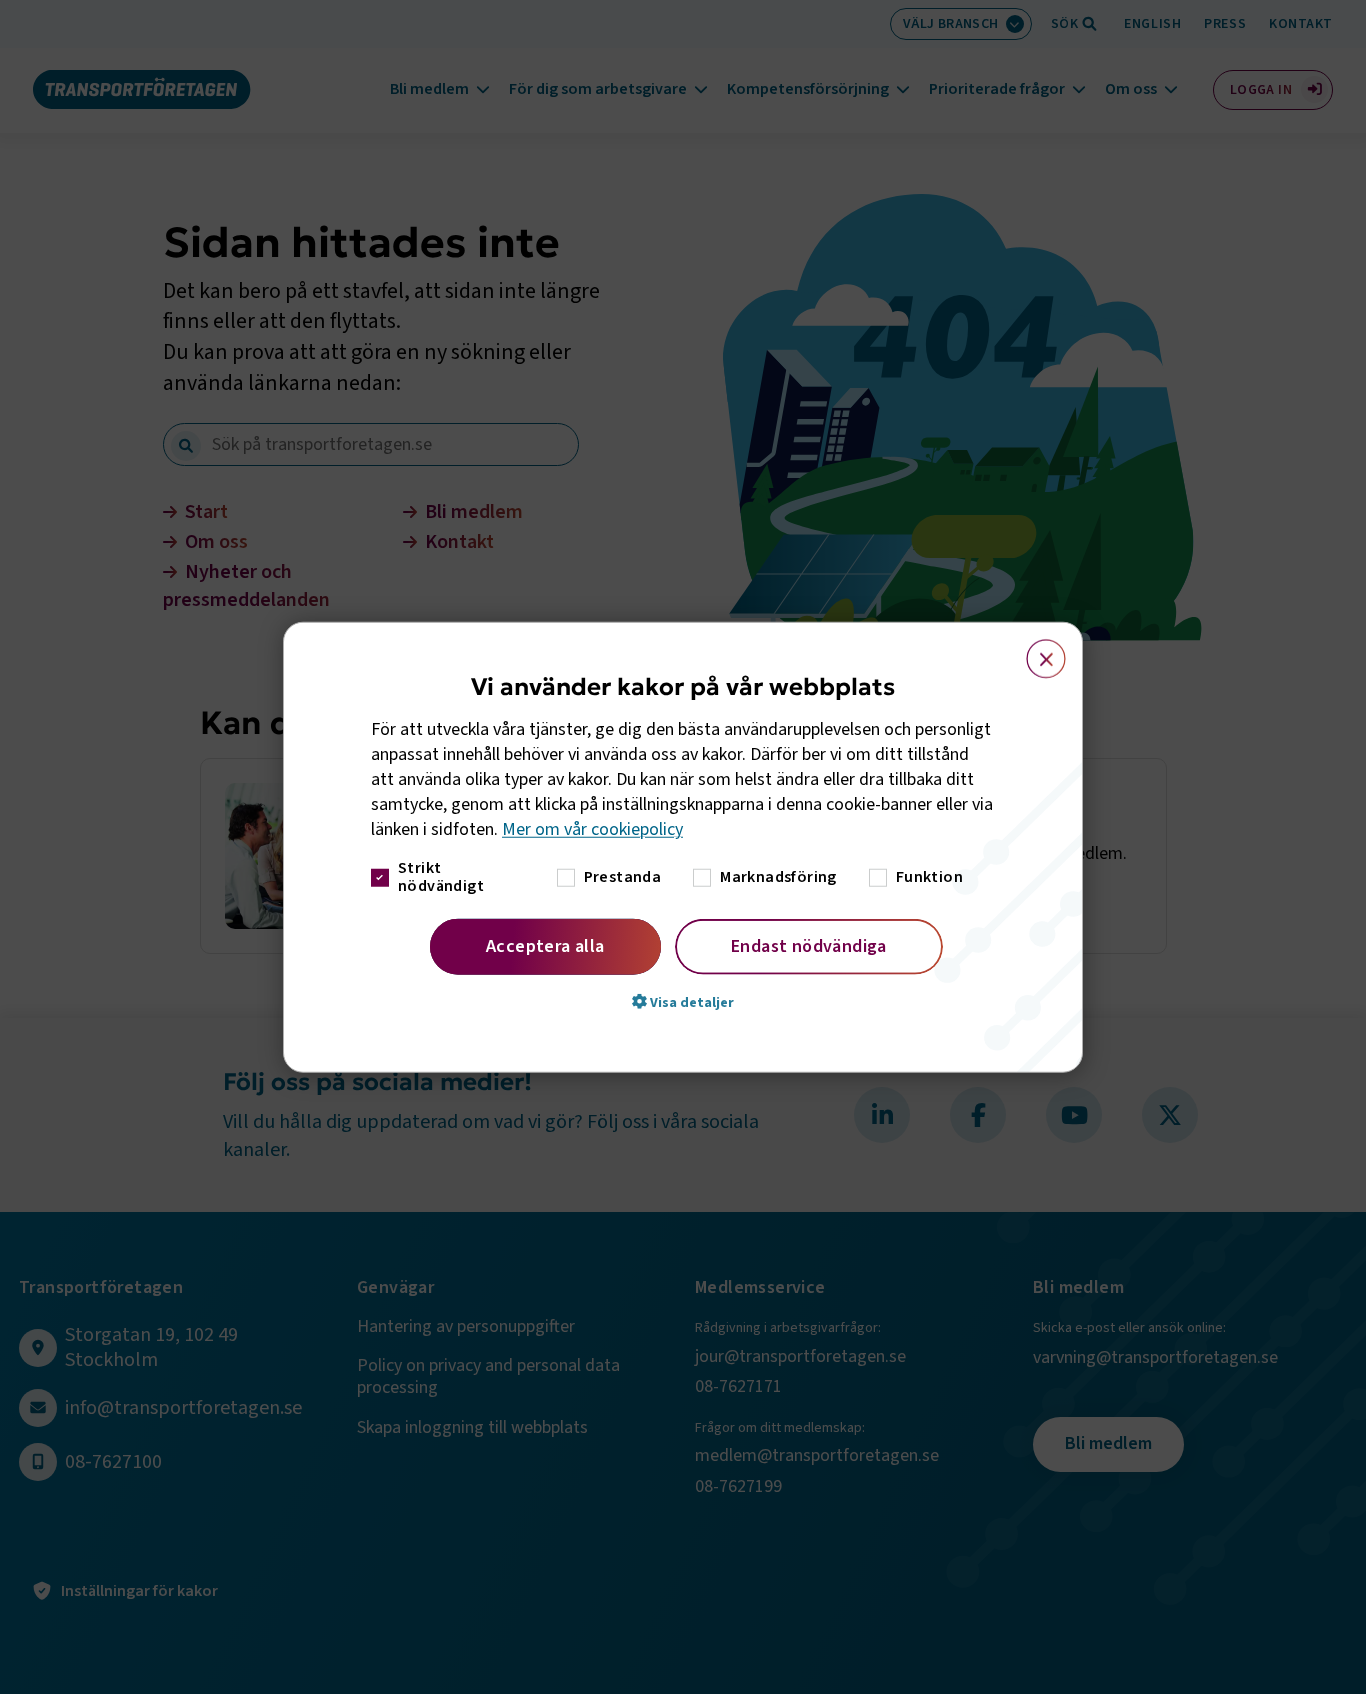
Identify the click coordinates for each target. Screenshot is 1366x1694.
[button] (683, 1001)
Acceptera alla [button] (545, 945)
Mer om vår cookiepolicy (592, 829)
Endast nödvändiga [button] (809, 945)
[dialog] (683, 847)
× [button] (1034, 650)
